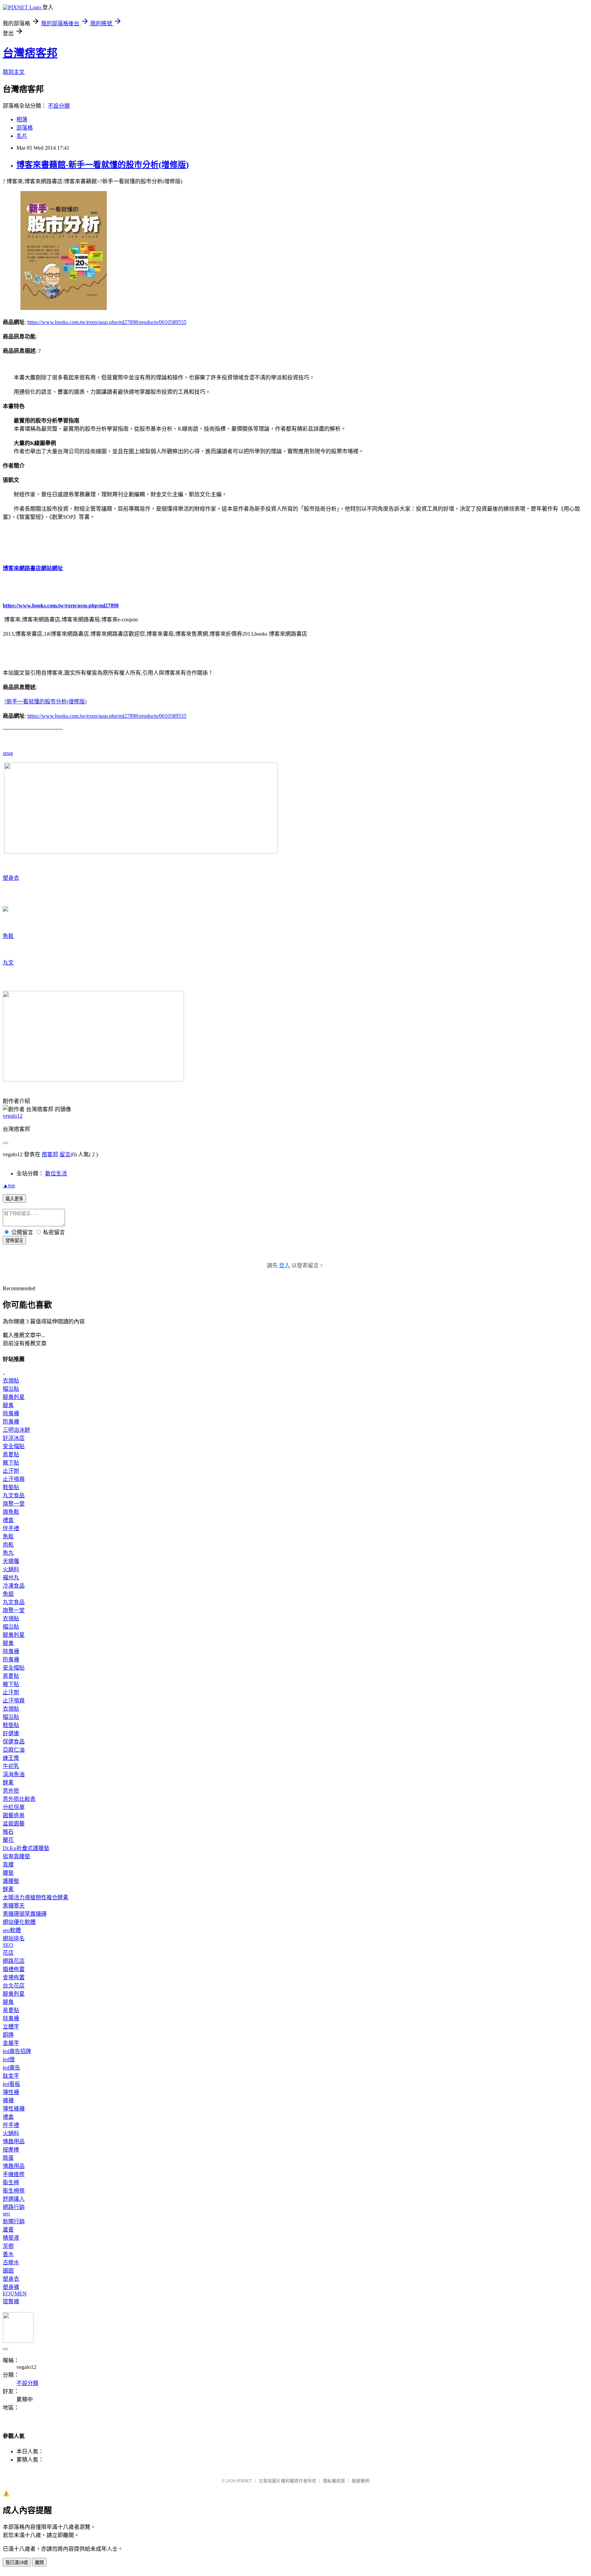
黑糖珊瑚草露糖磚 (25, 1914)
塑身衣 (11, 878)
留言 (65, 1154)
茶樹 (8, 2246)
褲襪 (8, 2100)
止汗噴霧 (14, 1479)
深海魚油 (14, 1774)
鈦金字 (11, 2076)
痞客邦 (50, 1154)
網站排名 (14, 1938)
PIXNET (244, 2481)
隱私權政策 (334, 2481)
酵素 (8, 1783)
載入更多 (14, 1199)
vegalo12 (13, 1116)
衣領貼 (11, 1381)
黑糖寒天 (14, 1906)
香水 (8, 2254)
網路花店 (14, 1961)
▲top (9, 1185)
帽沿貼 (11, 1389)
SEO (8, 1945)
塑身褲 (11, 2287)
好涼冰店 (14, 1438)
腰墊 (8, 1873)
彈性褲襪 (14, 2109)
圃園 (8, 2271)
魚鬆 (8, 936)
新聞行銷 (14, 2221)
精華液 (11, 2238)
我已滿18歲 (17, 2562)
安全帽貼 (14, 1446)
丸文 (8, 963)
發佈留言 (14, 1240)
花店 (8, 1953)
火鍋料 (11, 1569)
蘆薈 (8, 2230)
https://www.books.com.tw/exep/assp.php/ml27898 (61, 605)
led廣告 (11, 2068)
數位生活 (56, 1174)
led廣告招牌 (17, 2051)
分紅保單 (14, 1807)
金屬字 (11, 2043)
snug (8, 753)
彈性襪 (11, 2092)
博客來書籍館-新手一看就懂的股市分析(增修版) (103, 165)
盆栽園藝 (14, 1824)
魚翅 (8, 1594)
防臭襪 (11, 1422)
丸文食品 (14, 1495)
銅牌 (8, 2035)
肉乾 (8, 1545)
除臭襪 (11, 1413)
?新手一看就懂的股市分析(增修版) (45, 702)
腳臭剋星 (14, 1397)
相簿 (22, 119)
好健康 (11, 1733)
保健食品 (14, 1742)
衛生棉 (11, 2182)
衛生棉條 (14, 2191)
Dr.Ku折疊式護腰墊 (26, 1848)
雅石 (8, 1832)
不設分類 (59, 106)
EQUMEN (15, 2294)
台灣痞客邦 (30, 53)
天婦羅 (11, 1561)
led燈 (9, 2059)
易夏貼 (11, 1454)
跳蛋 (8, 2158)
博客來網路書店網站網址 (33, 568)
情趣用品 (14, 2141)
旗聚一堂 (14, 1504)
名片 (22, 136)
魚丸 (8, 1553)
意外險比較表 (19, 1799)
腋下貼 (11, 1463)
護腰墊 (11, 1881)
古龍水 (11, 2262)
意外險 (11, 1791)
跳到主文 (14, 72)
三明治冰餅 (16, 1430)
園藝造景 (14, 1815)
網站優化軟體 (19, 1922)
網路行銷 (14, 2207)
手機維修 (14, 2174)
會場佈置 (14, 1977)
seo (6, 2214)
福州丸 (11, 1577)
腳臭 (8, 1405)
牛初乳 (11, 1766)
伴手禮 (11, 1528)
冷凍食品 (14, 1586)
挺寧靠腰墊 (16, 1856)
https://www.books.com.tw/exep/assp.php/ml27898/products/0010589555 (107, 322)
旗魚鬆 (11, 1512)
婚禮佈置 (14, 1969)
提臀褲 (11, 2301)
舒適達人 (14, 2199)
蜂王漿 (11, 1758)
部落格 (25, 128)
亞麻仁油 (14, 1750)
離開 (39, 2562)
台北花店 (14, 1986)
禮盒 (8, 1520)
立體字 (11, 2027)
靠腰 (8, 1865)
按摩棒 (11, 2150)
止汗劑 (11, 1471)
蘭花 (8, 1840)
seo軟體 (12, 1930)
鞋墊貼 (11, 1487)
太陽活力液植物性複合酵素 (36, 1897)
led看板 (11, 2084)
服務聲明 (360, 2481)
